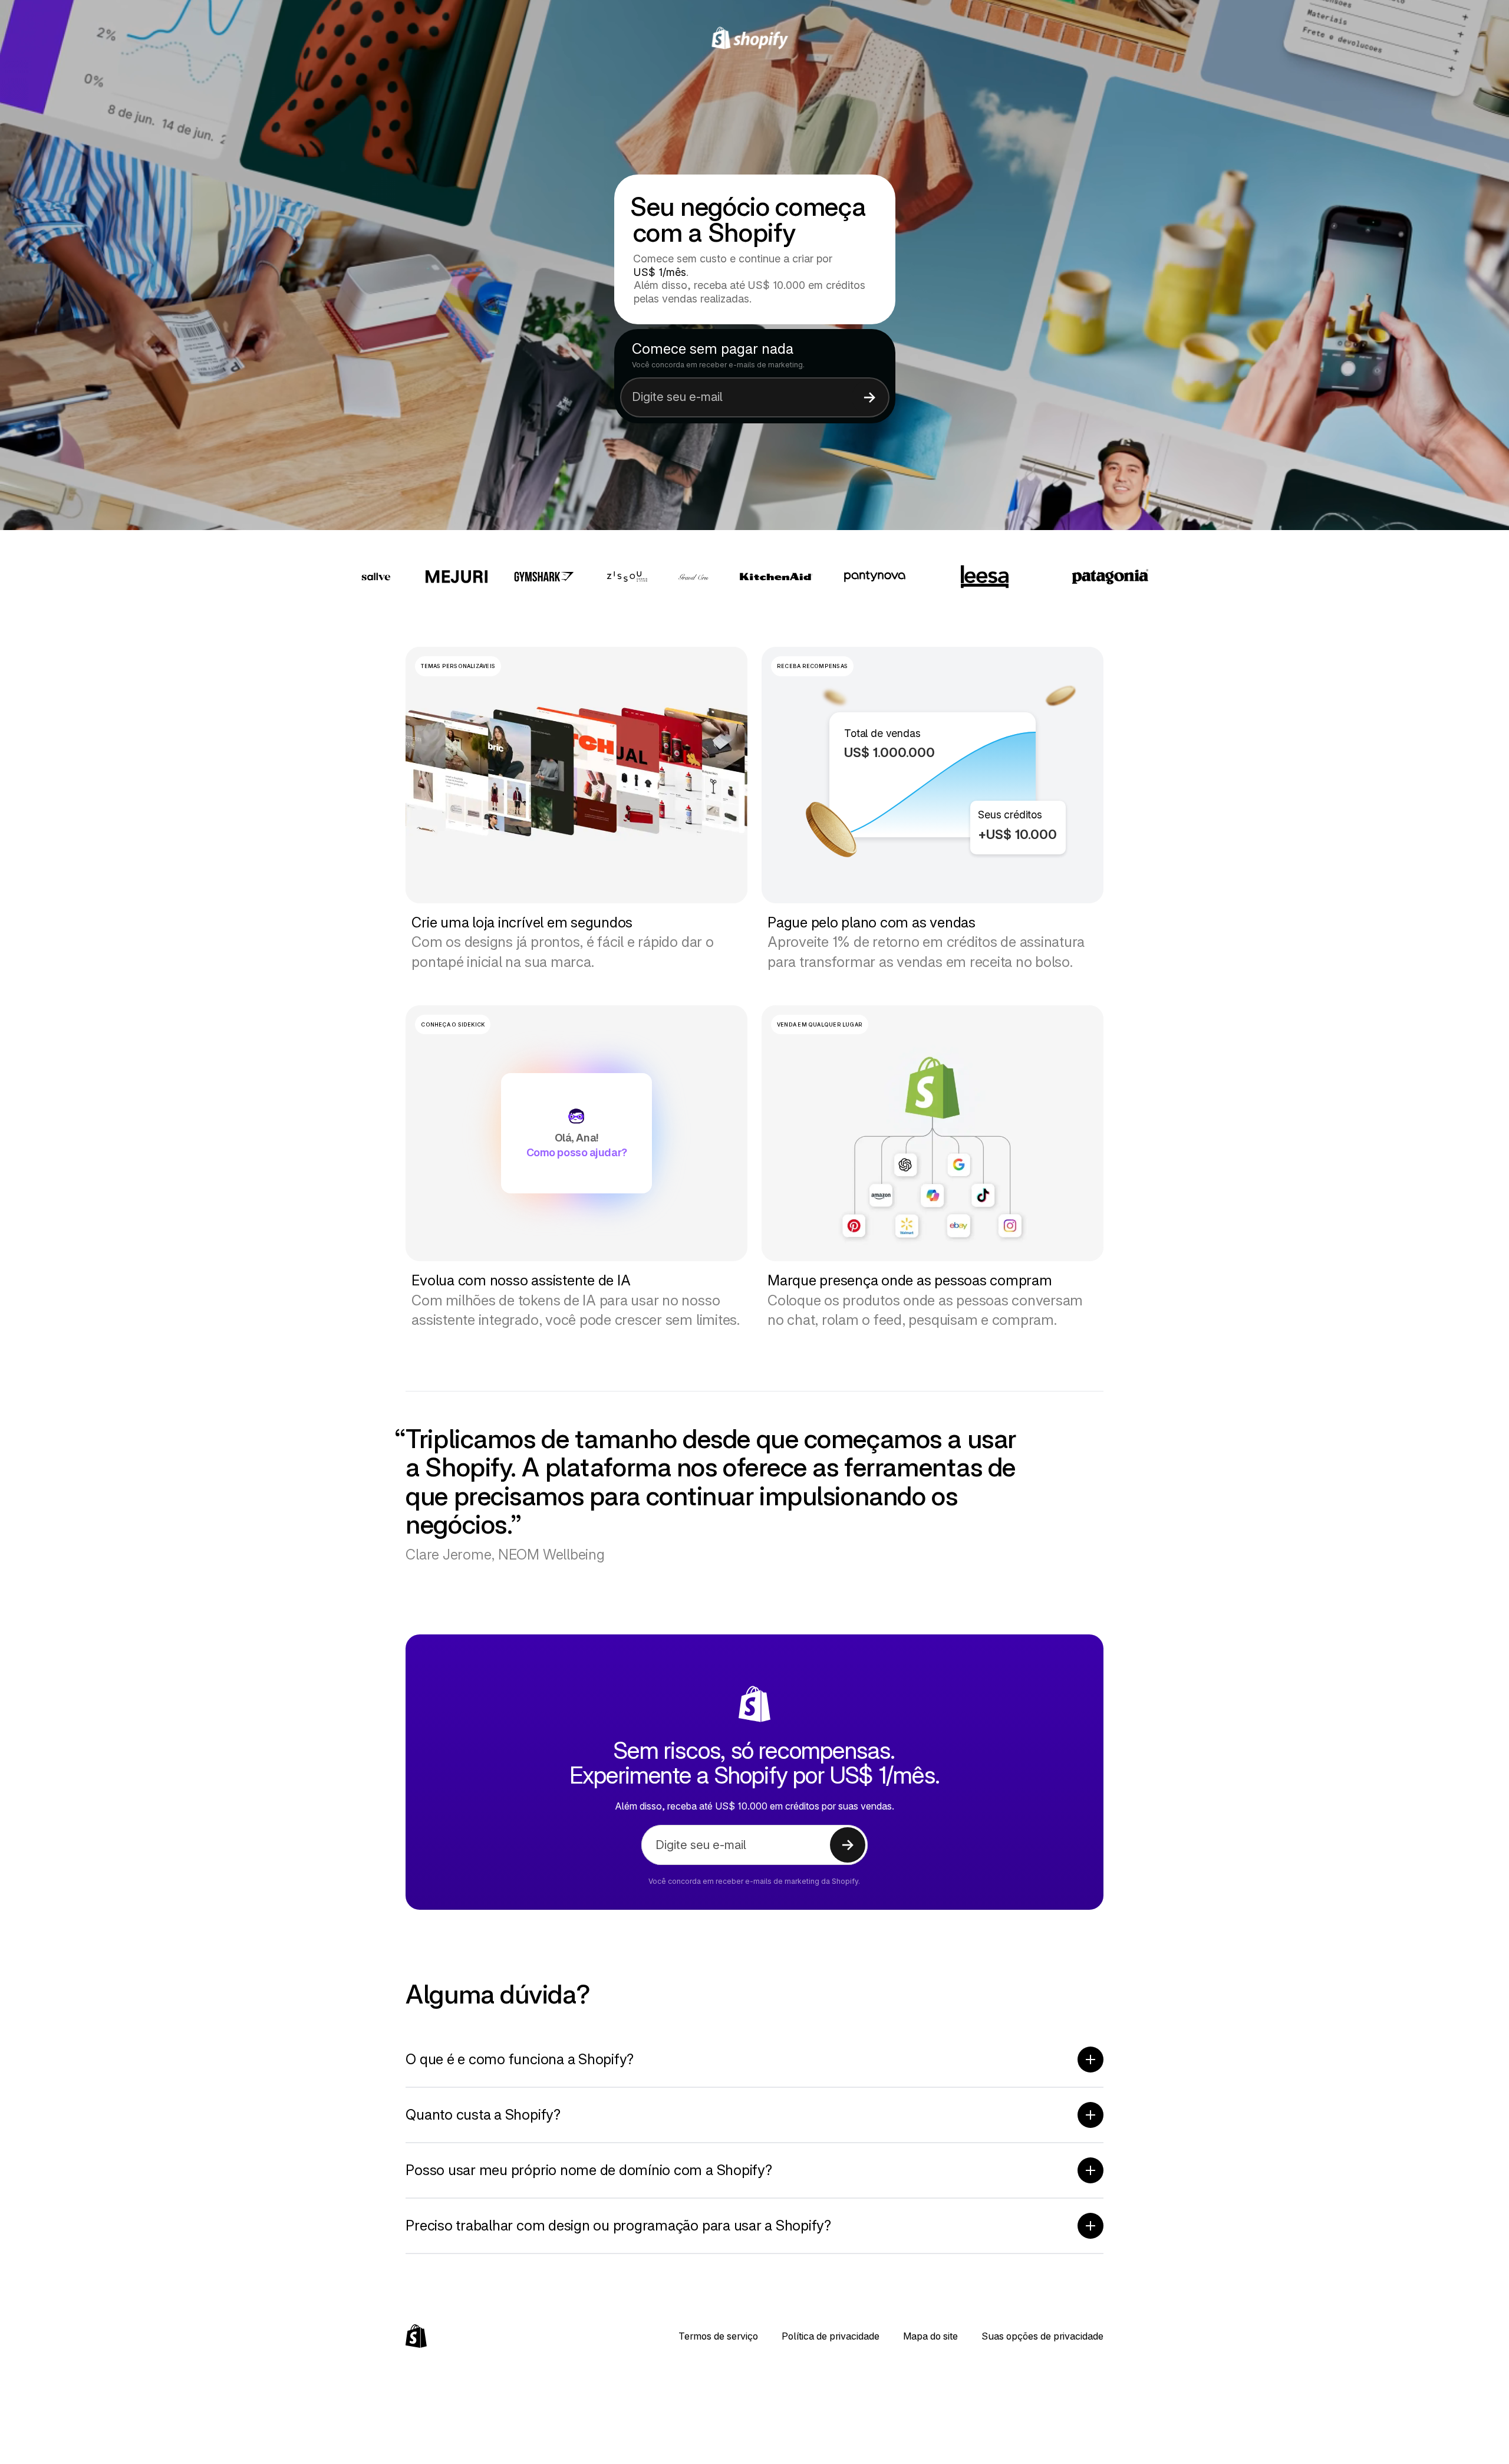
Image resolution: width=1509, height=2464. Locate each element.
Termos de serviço (718, 2336)
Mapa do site (930, 2336)
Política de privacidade (831, 2336)
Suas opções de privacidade (1042, 2336)
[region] (933, 775)
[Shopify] (755, 38)
